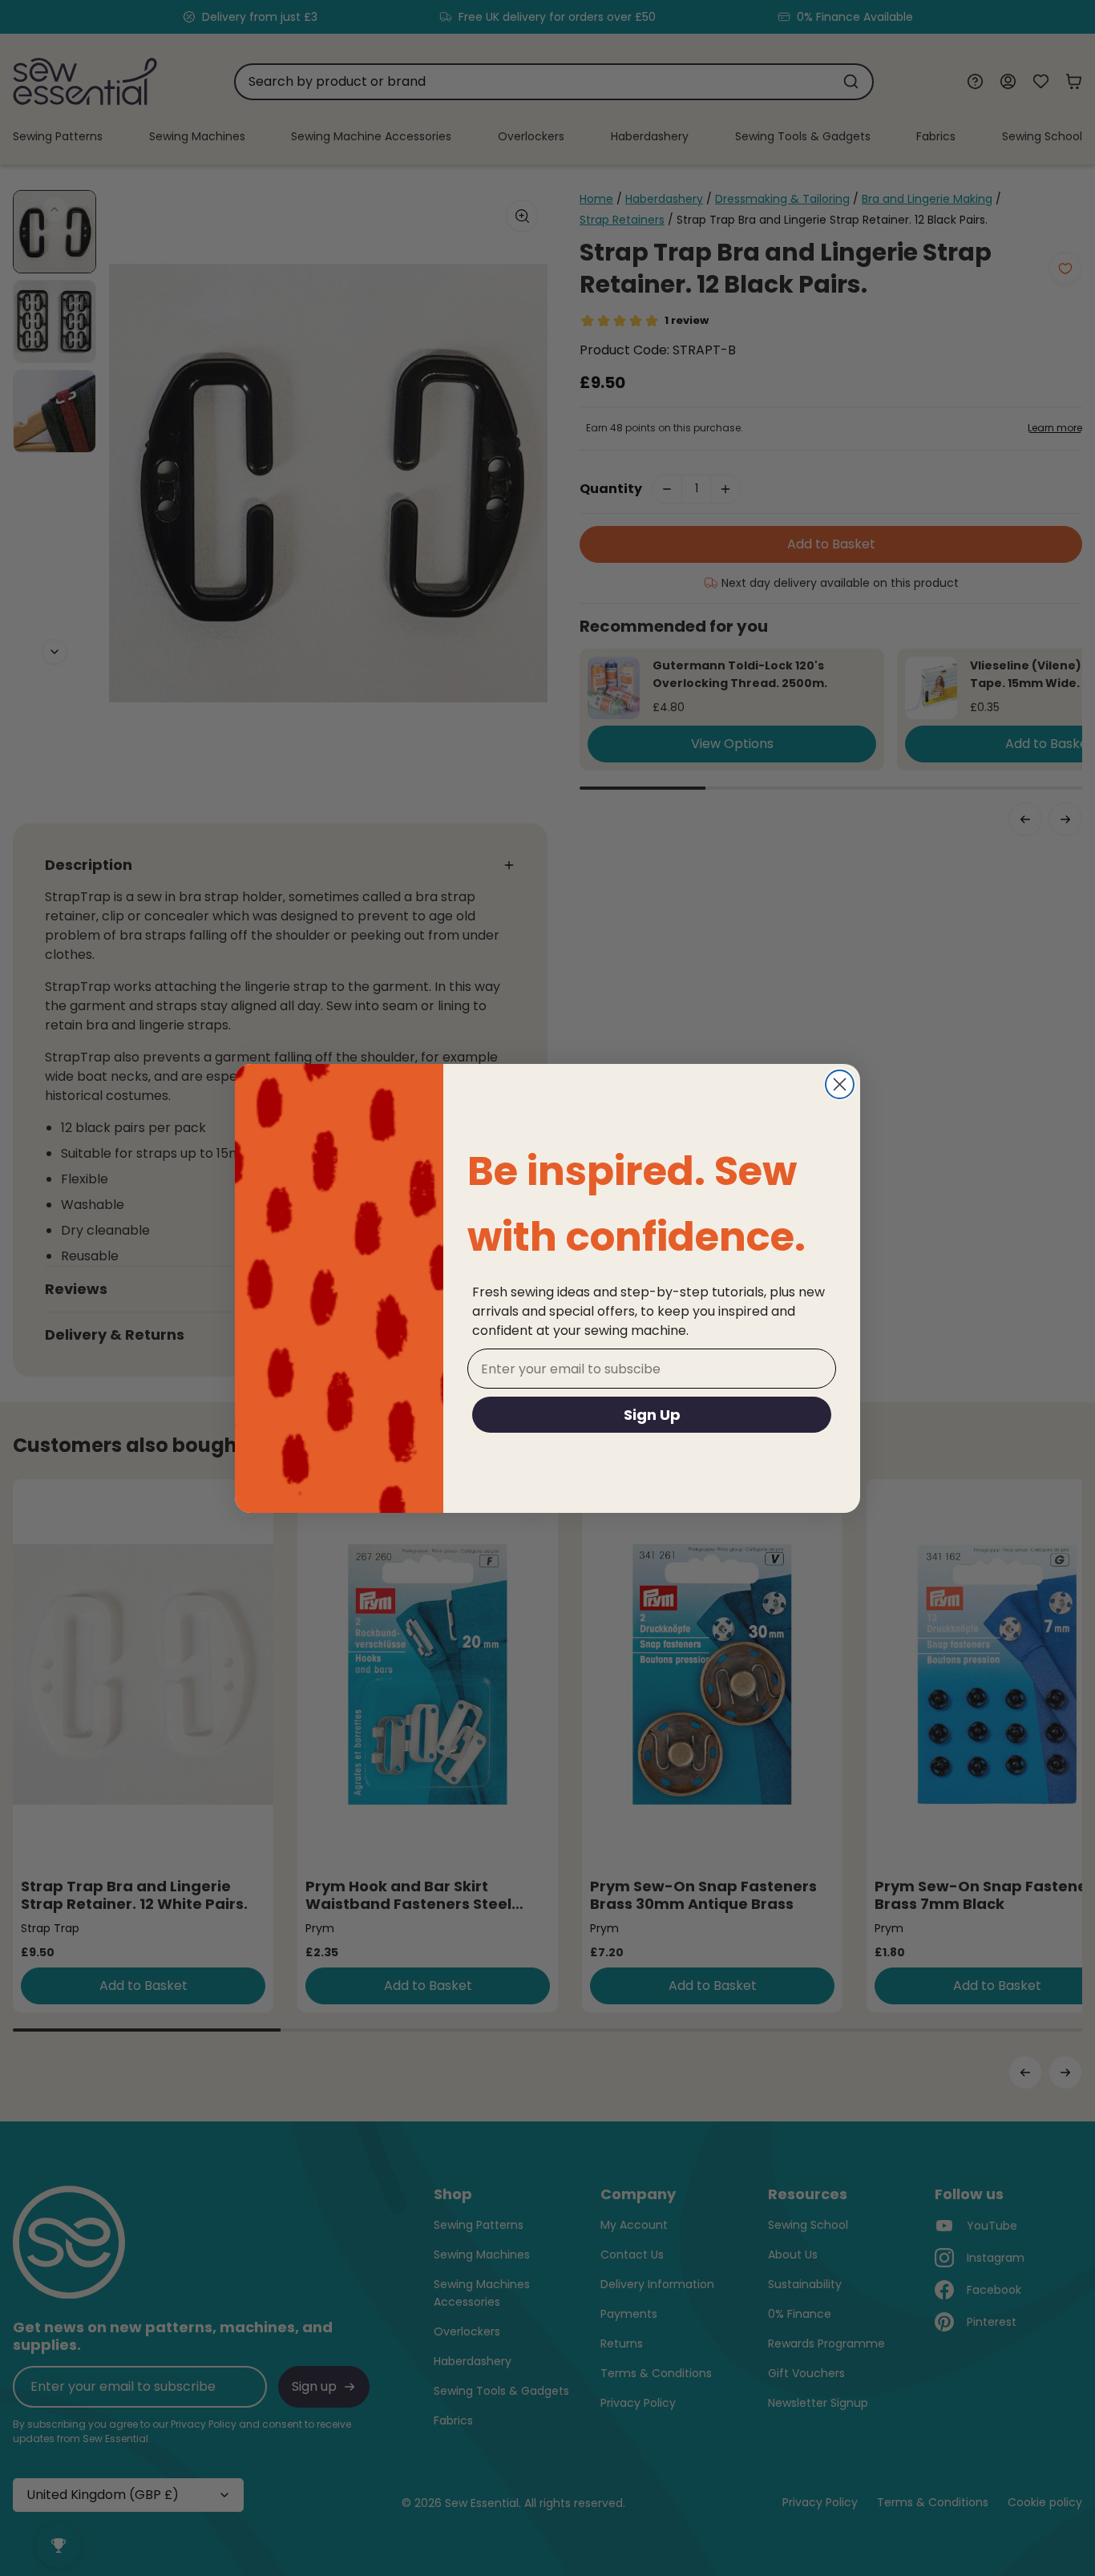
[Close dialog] (840, 1084)
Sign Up (652, 1415)
